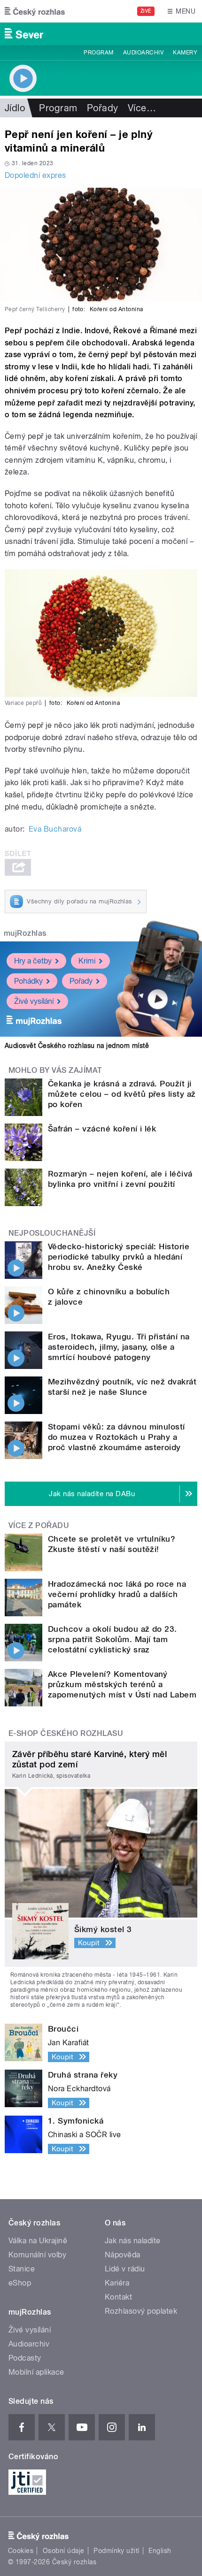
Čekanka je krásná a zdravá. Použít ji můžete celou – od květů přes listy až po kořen (122, 1094)
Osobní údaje (64, 2551)
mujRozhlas (25, 933)
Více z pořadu (39, 1525)
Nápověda (123, 2255)
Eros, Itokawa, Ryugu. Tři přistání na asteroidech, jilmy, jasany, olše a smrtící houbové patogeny (119, 1347)
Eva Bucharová (55, 829)
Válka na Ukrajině (38, 2241)
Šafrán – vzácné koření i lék (102, 1129)
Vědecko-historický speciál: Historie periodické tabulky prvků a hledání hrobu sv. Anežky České (119, 1257)
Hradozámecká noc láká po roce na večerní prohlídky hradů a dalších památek (117, 1594)
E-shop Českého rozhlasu (66, 1733)
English (160, 2551)
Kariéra (117, 2283)
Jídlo (15, 108)
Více (142, 108)
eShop (20, 2283)
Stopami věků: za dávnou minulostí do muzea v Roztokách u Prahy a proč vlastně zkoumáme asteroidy (117, 1437)
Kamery (185, 53)
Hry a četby (33, 961)
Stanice (22, 2269)
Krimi (87, 961)
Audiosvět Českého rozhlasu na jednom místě (77, 1046)
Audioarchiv (143, 53)
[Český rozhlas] (35, 11)
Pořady (103, 108)
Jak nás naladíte (133, 2241)
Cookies (21, 2551)
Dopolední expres (35, 175)
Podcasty (25, 2358)
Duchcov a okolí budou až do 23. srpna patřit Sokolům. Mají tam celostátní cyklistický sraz (113, 1639)
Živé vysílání (34, 1001)
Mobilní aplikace (36, 2372)
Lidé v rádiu (125, 2269)
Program (98, 53)
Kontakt (118, 2297)
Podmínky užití (117, 2551)
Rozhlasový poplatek (141, 2311)
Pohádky (28, 981)
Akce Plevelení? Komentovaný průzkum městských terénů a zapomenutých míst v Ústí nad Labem (122, 1684)
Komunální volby (37, 2255)
